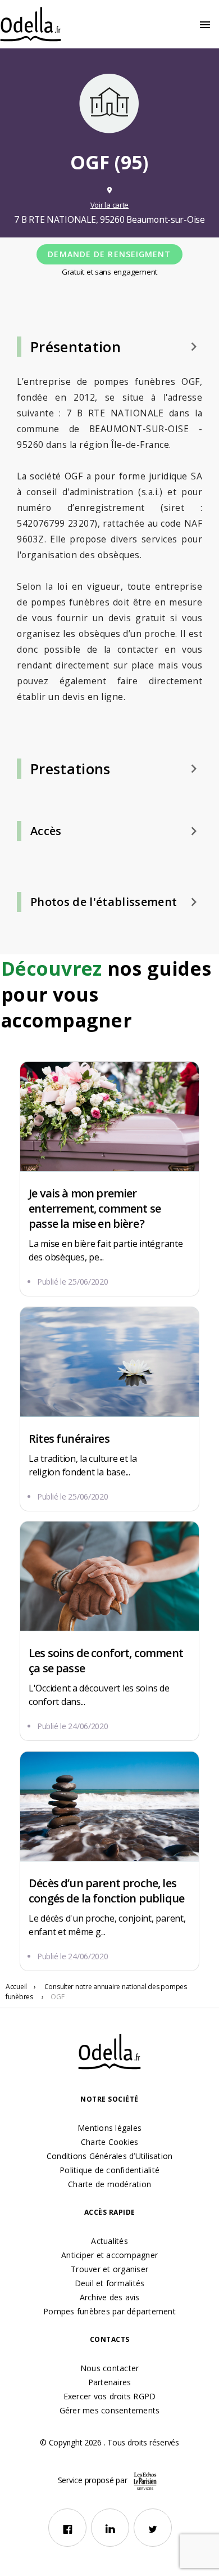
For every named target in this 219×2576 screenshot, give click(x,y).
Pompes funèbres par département (109, 2311)
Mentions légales (109, 2128)
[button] (109, 347)
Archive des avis (110, 2297)
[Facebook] (67, 2528)
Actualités (109, 2241)
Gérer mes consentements (110, 2410)
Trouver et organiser (109, 2269)
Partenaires (110, 2382)
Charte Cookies (110, 2142)
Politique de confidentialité (109, 2170)
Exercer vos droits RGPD (110, 2396)
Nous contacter (110, 2368)
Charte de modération (109, 2184)
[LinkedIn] (110, 2528)
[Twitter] (153, 2528)
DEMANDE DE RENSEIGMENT (109, 254)
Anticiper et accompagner (109, 2255)
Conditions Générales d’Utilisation (110, 2156)
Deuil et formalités (110, 2283)
